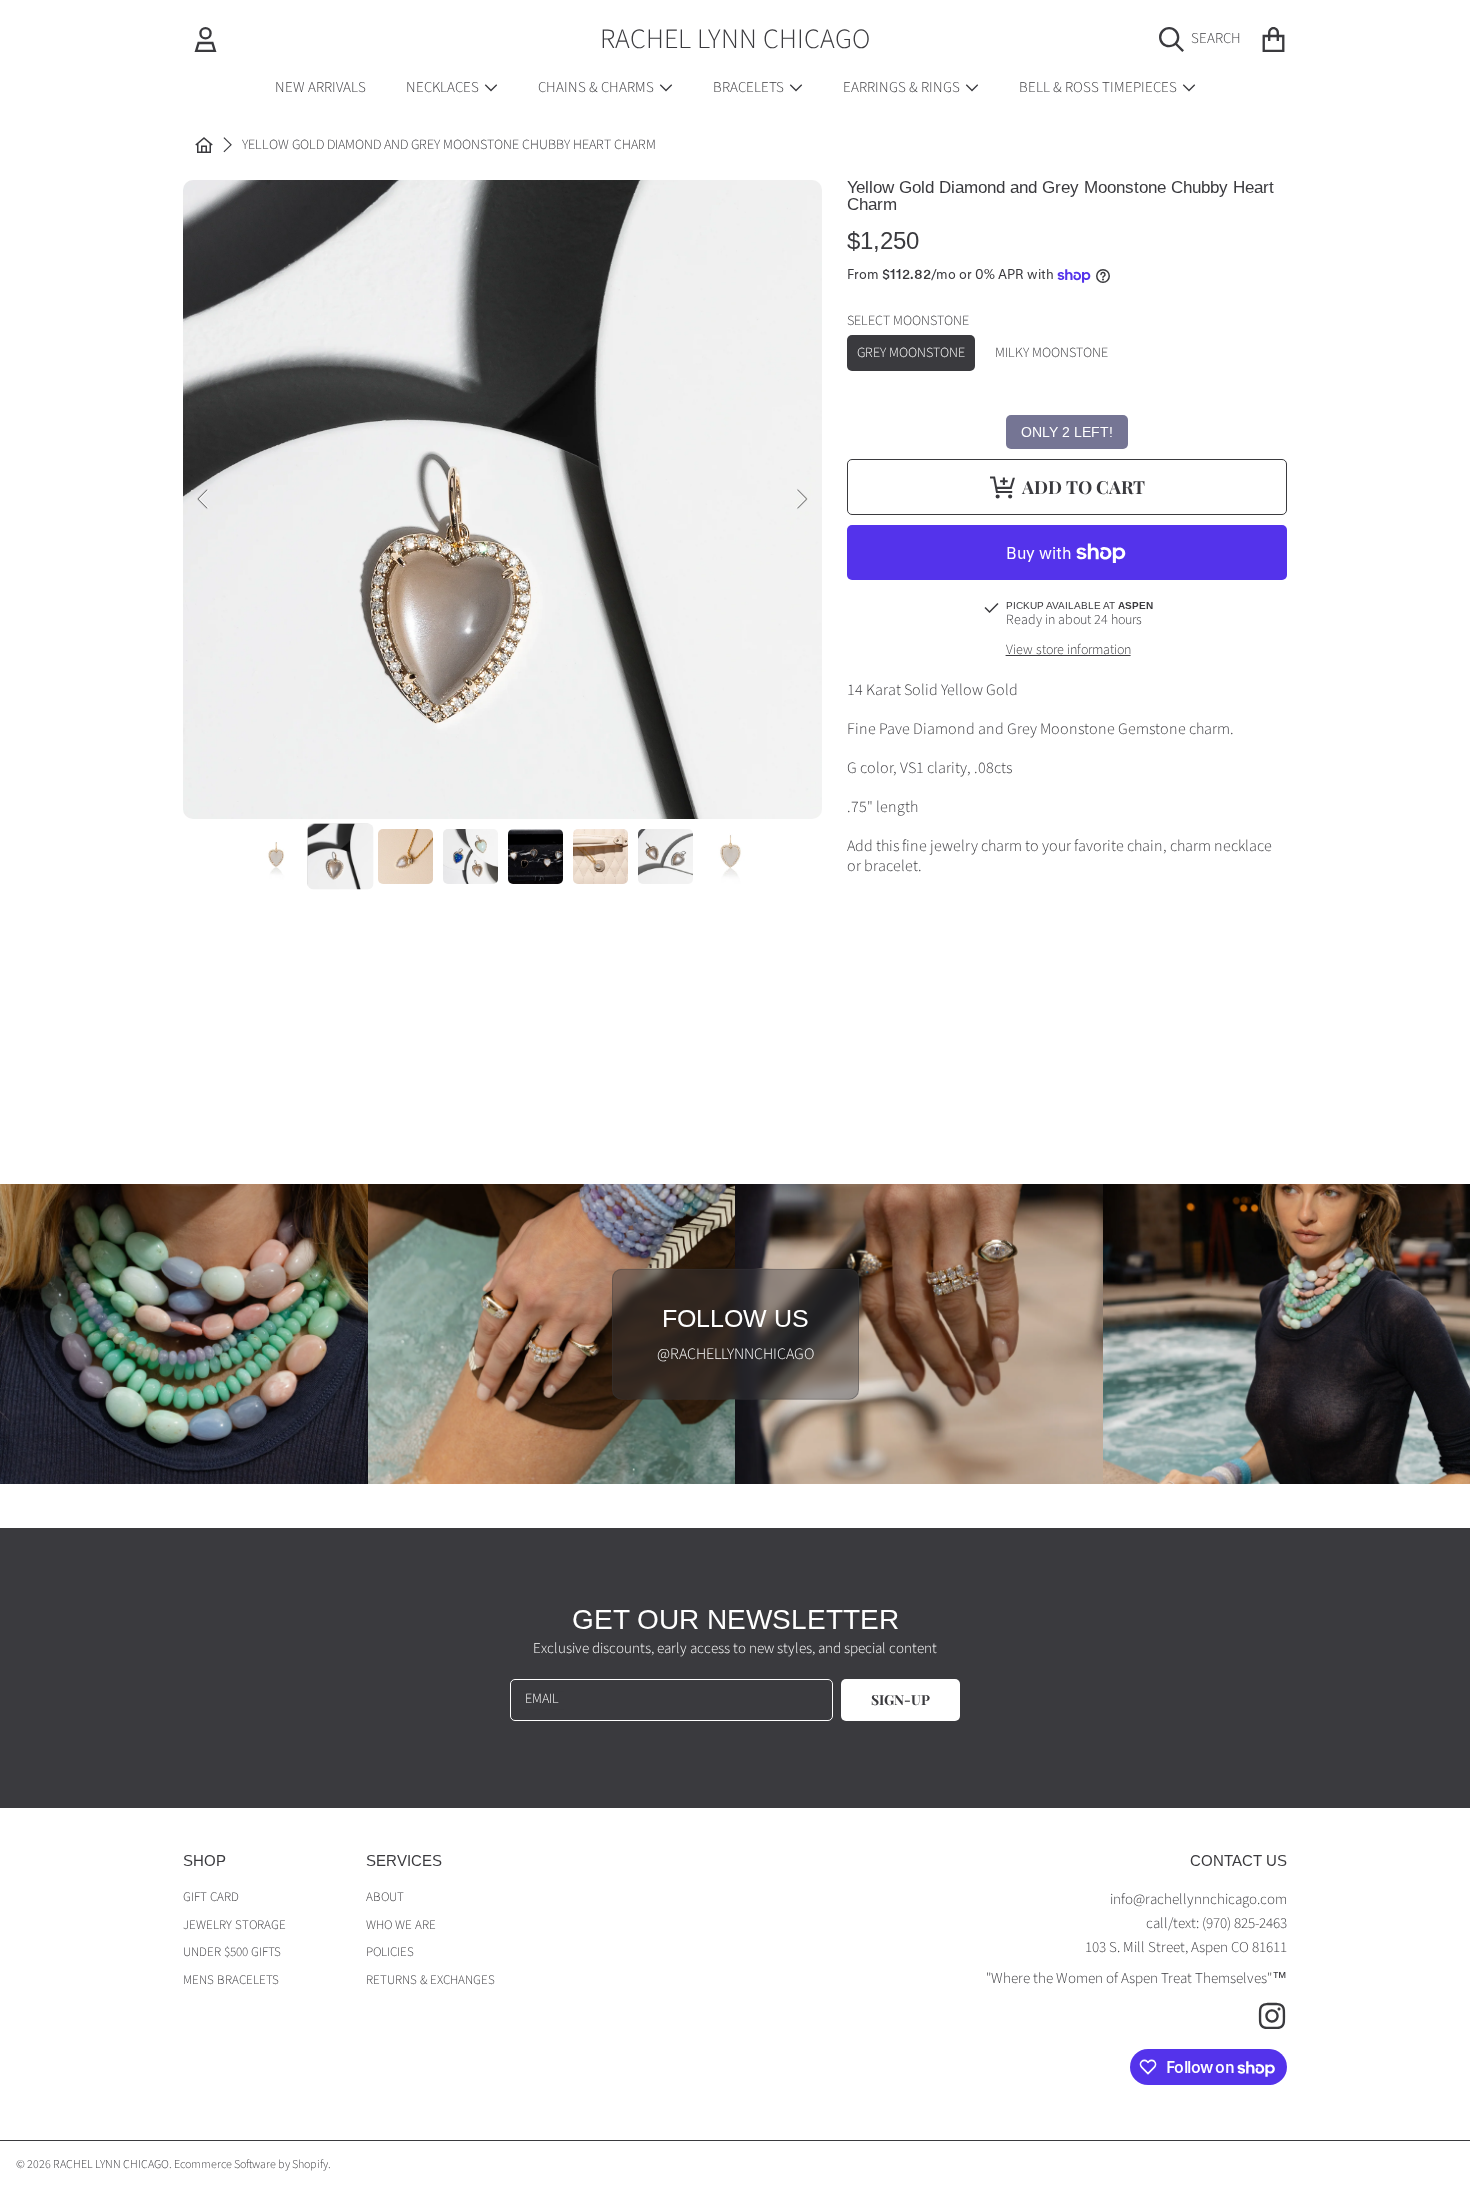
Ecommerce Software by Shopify (251, 2164)
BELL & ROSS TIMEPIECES (1099, 87)
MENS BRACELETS (231, 1980)
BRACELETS (750, 87)
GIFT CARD (211, 1897)
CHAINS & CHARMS (597, 87)
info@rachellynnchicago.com (1198, 1899)
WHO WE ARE (401, 1925)
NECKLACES (444, 87)
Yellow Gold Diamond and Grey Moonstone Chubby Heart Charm (449, 146)
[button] (1205, 39)
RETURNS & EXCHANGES (430, 1980)
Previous (204, 500)
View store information (1068, 651)
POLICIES (390, 1952)
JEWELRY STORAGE (234, 1925)
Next (801, 500)
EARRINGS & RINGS (903, 87)
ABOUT (385, 1897)
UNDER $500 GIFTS (232, 1952)
